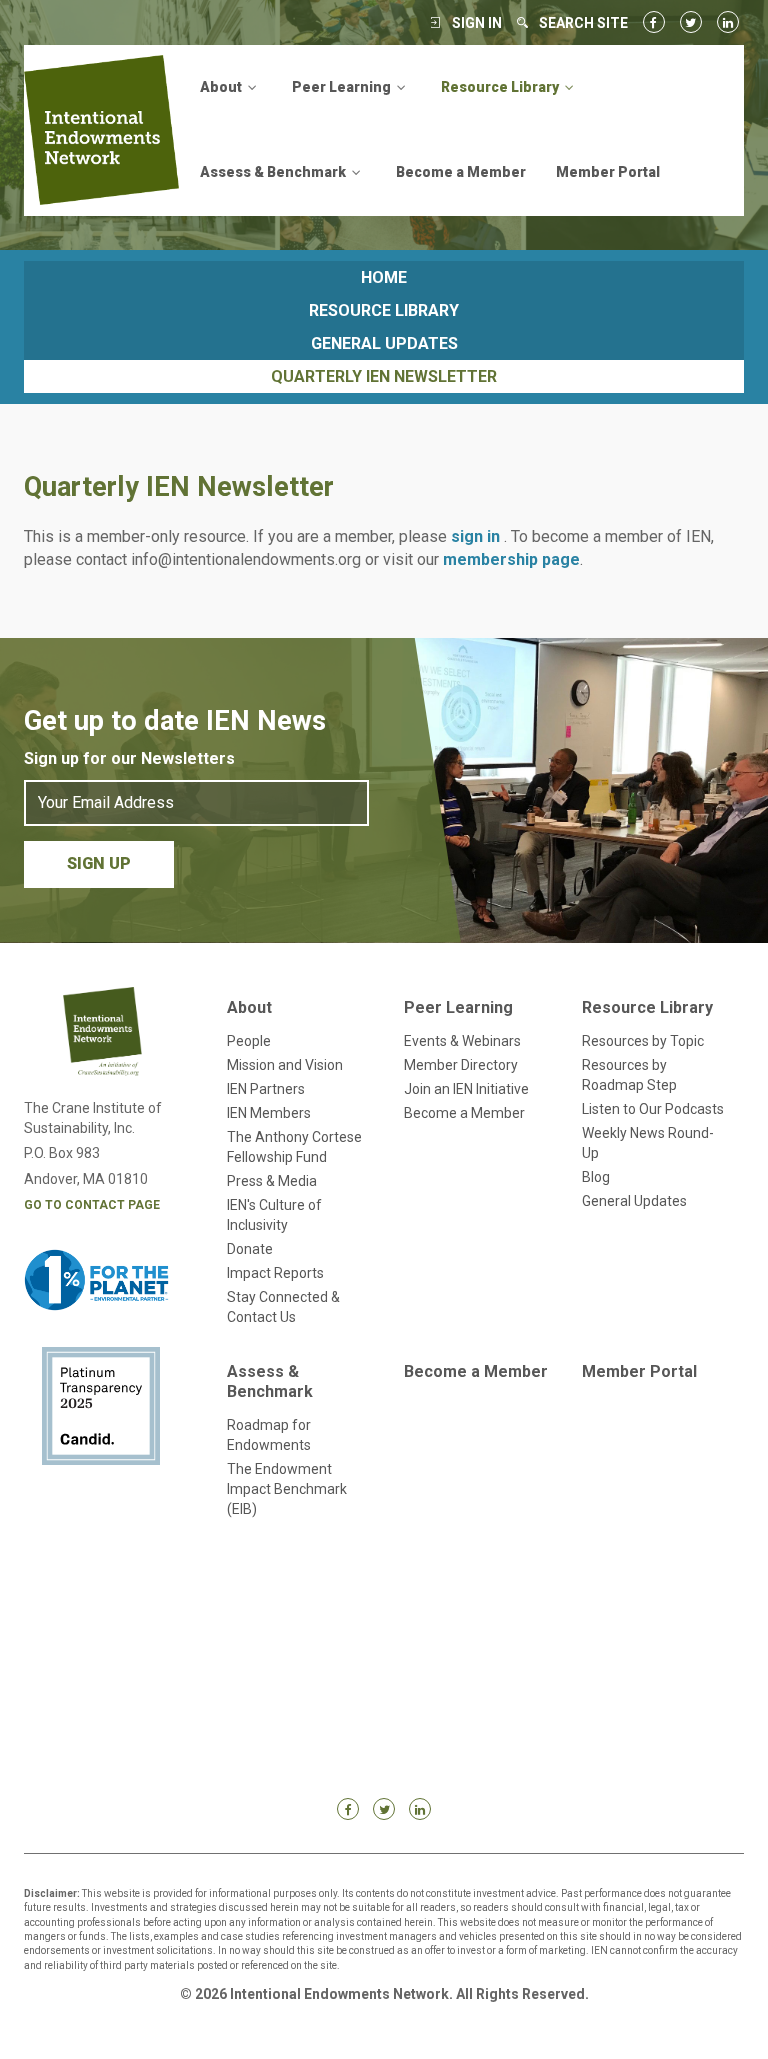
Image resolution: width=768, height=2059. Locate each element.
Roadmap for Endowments (269, 1435)
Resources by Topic (643, 1041)
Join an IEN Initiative (466, 1089)
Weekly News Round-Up (648, 1143)
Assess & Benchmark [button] (274, 172)
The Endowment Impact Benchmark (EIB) (287, 1489)
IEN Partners (266, 1089)
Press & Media (272, 1181)
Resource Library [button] (501, 87)
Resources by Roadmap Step (629, 1075)
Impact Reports (275, 1273)
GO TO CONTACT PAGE (92, 1205)
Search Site (583, 23)
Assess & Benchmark (270, 1381)
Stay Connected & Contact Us (283, 1307)
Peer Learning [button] (343, 87)
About (249, 1007)
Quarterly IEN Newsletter (384, 376)
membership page (511, 559)
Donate (250, 1249)
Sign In (477, 23)
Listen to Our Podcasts (653, 1109)
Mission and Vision (285, 1065)
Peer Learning (458, 1007)
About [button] (222, 87)
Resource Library (384, 310)
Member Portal (608, 172)
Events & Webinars (462, 1041)
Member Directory (461, 1065)
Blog (596, 1177)
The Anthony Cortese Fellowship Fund (294, 1147)
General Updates (384, 343)
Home (384, 277)
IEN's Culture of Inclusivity (274, 1215)
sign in (477, 536)
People (249, 1041)
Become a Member (461, 172)
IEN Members (269, 1113)
